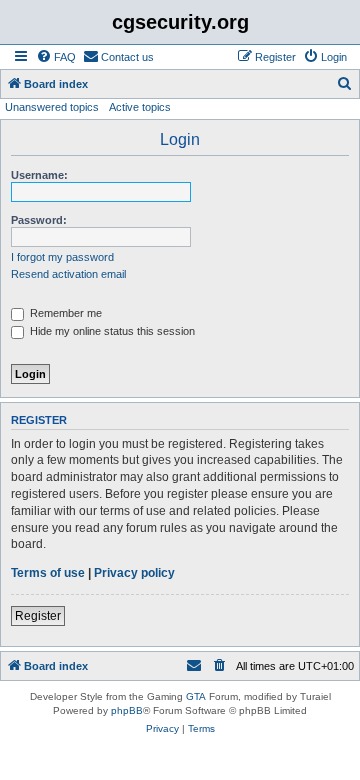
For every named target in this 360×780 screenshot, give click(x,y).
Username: (39, 175)
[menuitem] (56, 57)
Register (38, 616)
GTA (196, 696)
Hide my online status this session (111, 331)
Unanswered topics (52, 107)
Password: (39, 220)
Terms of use (48, 573)
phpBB (127, 710)
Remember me (64, 313)
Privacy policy (134, 573)
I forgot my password (62, 257)
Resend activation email (68, 274)
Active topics (140, 107)
